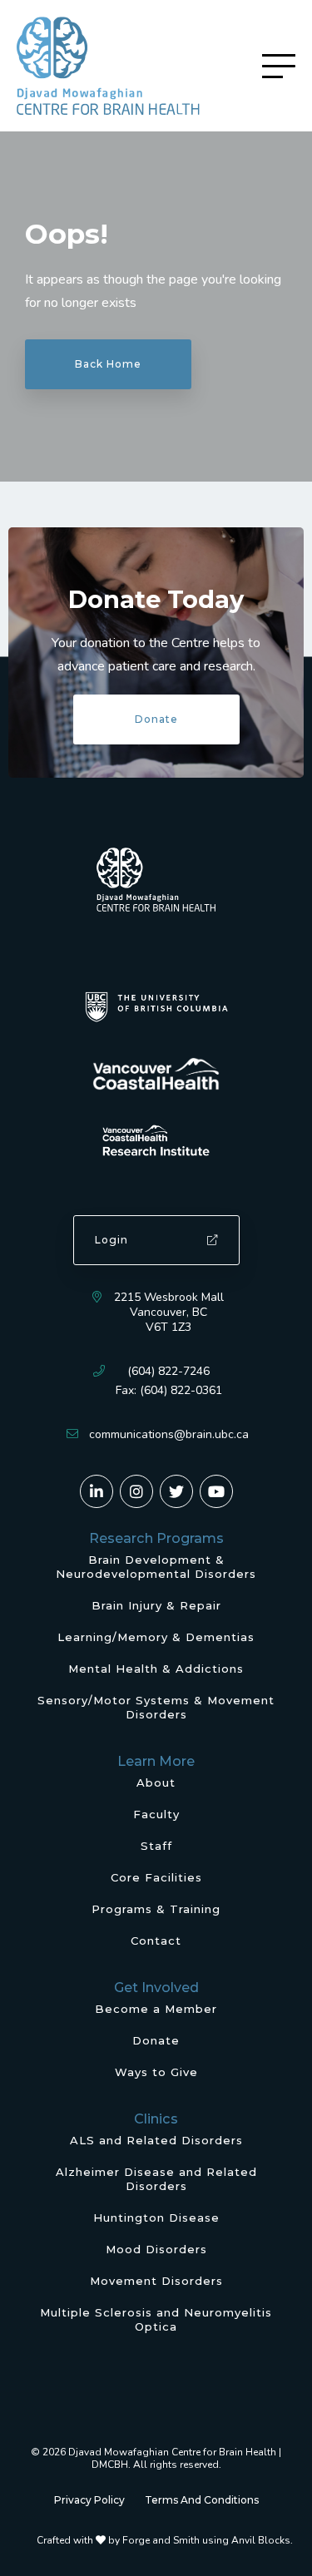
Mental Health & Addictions (156, 1669)
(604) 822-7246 (168, 1371)
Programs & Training (156, 1909)
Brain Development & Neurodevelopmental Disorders (156, 1567)
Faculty (156, 1814)
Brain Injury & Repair (156, 1605)
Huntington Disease (156, 2218)
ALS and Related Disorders (156, 2140)
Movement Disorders (156, 2281)
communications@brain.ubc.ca (169, 1434)
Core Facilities (156, 1877)
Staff (156, 1846)
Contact (156, 1941)
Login (111, 1240)
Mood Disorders (156, 2249)
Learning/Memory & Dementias (156, 1637)
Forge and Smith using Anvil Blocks (206, 2540)
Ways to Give (156, 2072)
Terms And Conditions (202, 2500)
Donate (156, 719)
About (156, 1782)
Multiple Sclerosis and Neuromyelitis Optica (156, 2319)
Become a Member (156, 2009)
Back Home (108, 364)
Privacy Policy (89, 2500)
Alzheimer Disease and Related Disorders (156, 2179)
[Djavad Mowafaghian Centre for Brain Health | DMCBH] (108, 66)
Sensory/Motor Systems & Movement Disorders (156, 1707)
